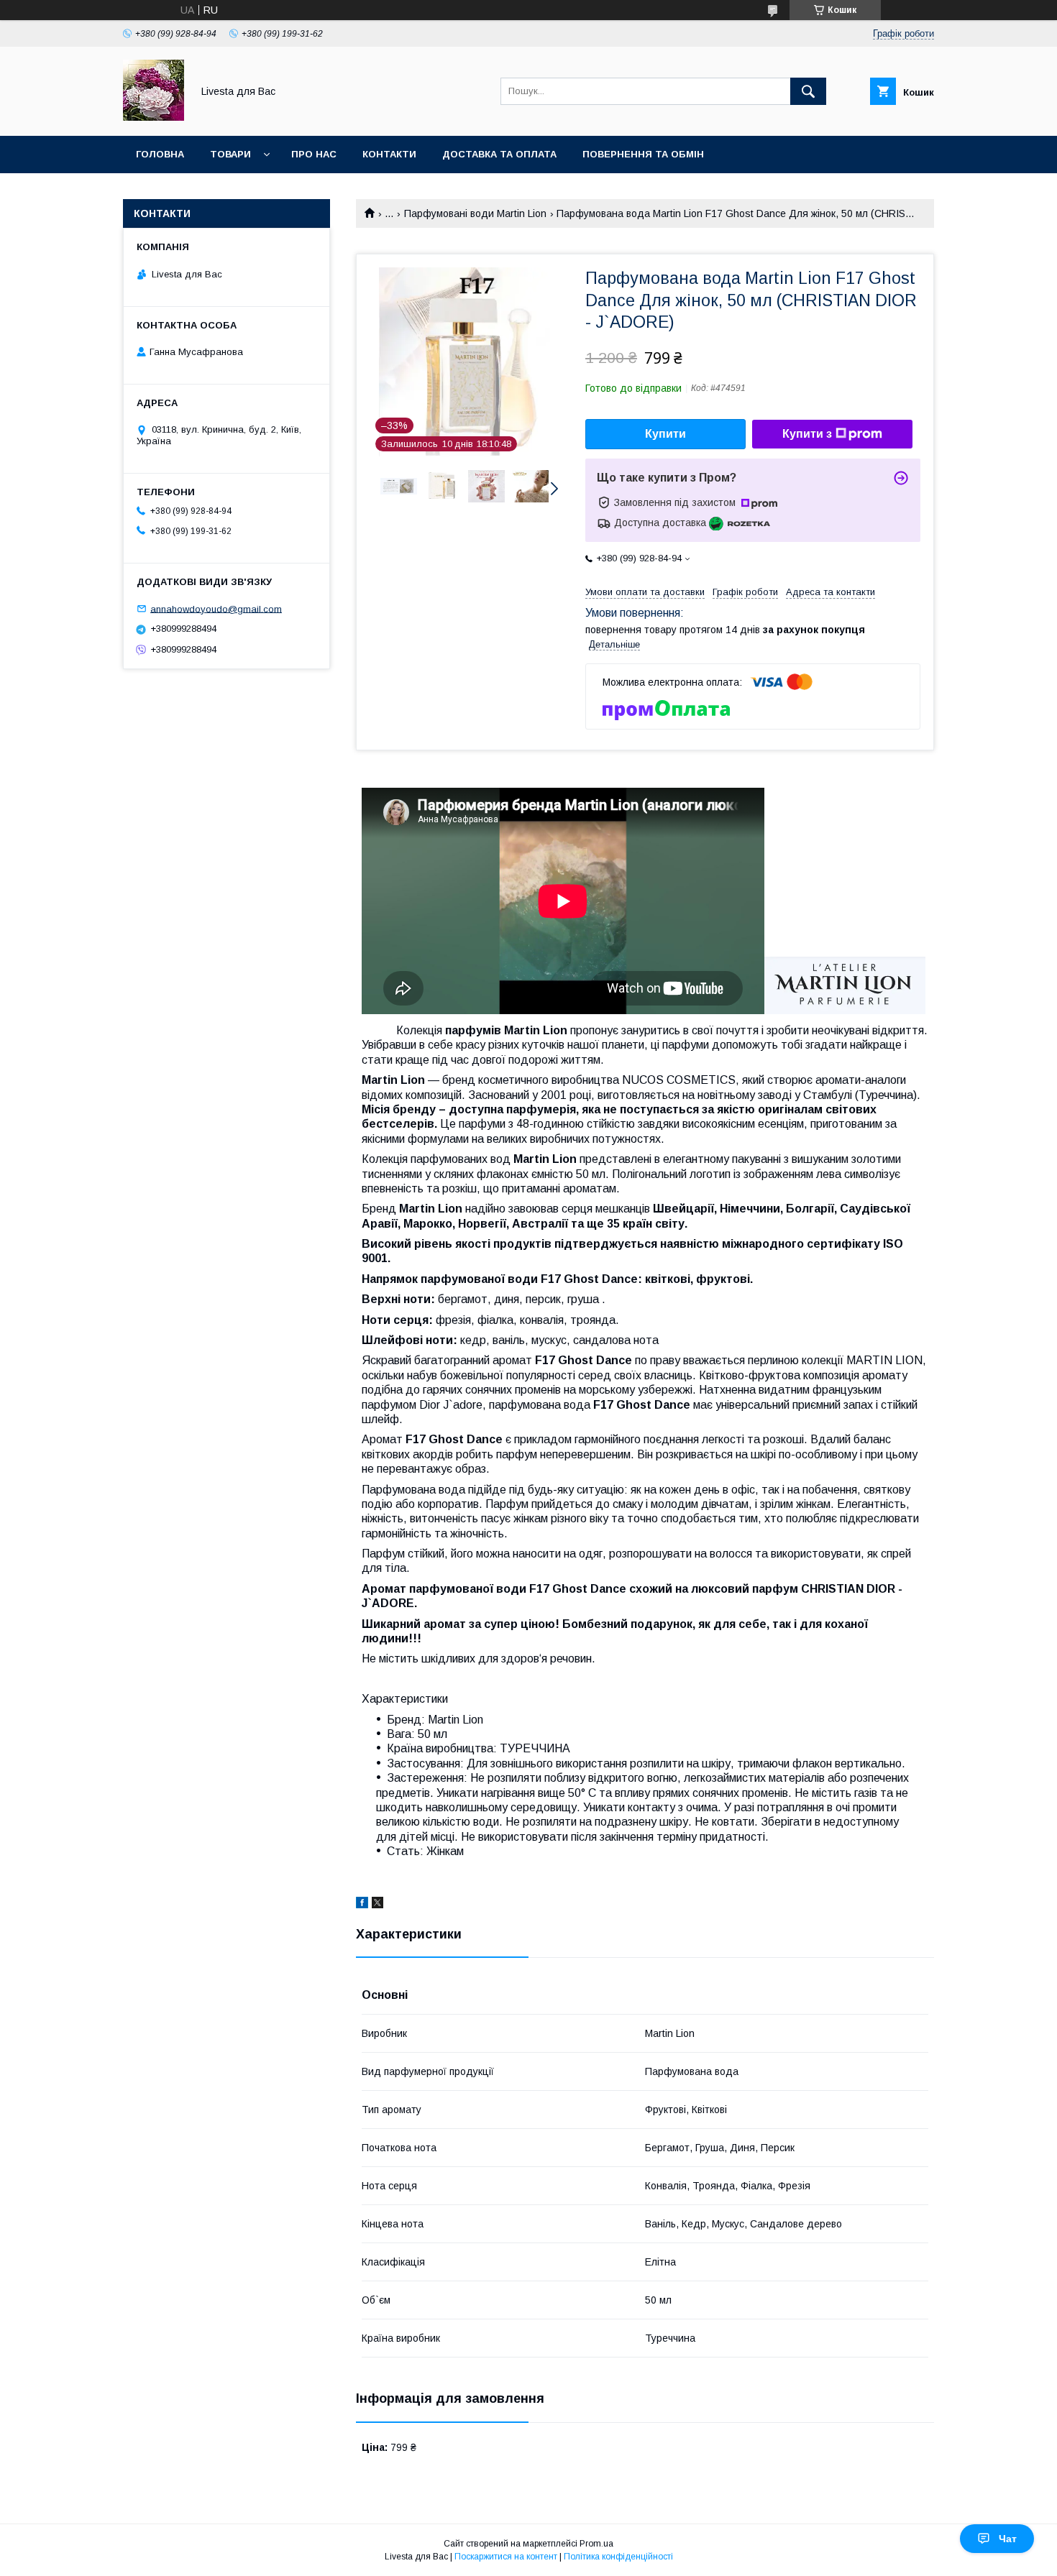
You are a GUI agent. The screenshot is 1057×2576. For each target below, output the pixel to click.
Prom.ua (596, 2544)
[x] (377, 1905)
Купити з (807, 434)
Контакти (389, 154)
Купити (665, 434)
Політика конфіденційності (618, 2557)
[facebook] (362, 1905)
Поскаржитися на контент (506, 2557)
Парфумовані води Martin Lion (475, 213)
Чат (1008, 2539)
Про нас (314, 154)
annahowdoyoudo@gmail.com (216, 608)
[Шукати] (808, 91)
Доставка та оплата (499, 154)
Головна (160, 154)
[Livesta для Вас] (154, 117)
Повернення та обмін (643, 154)
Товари (230, 154)
